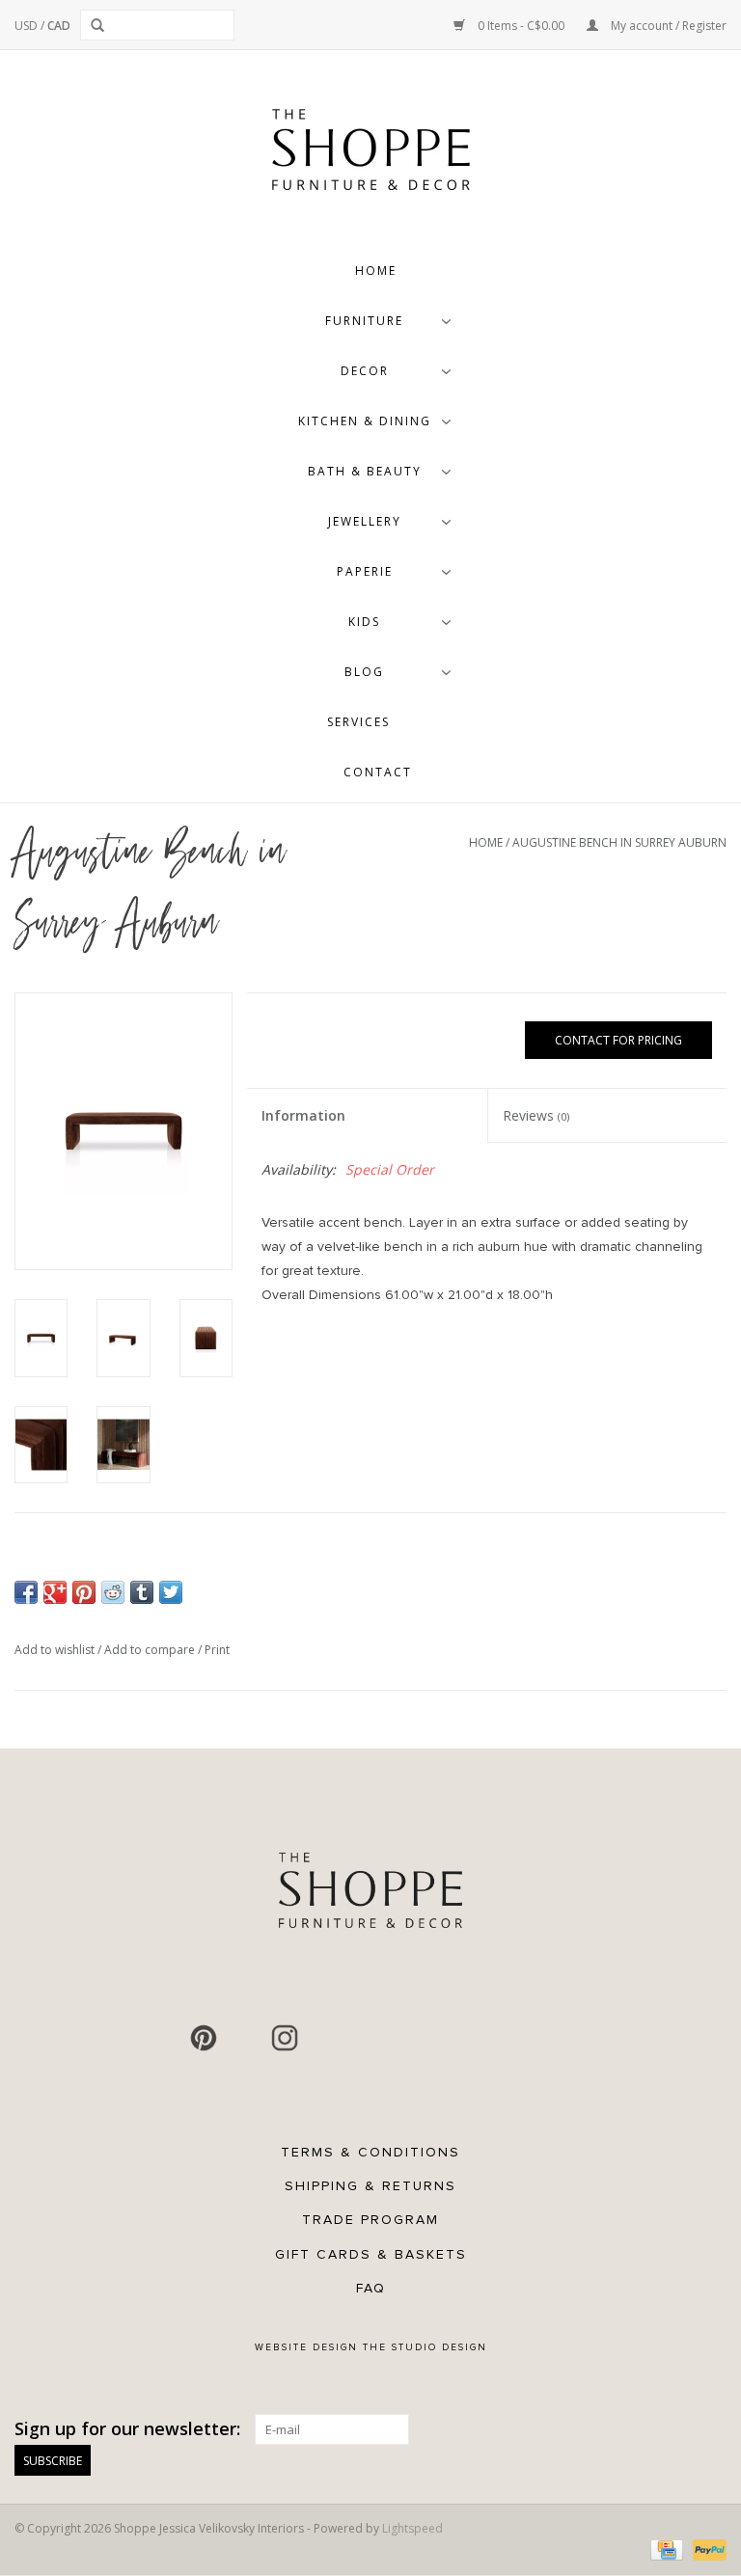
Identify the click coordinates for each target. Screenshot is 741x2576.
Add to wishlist (56, 1650)
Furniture (364, 321)
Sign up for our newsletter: (127, 2429)
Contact (378, 772)
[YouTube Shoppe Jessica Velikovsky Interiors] (244, 2038)
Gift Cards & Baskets (371, 2254)
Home (376, 271)
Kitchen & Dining (365, 421)
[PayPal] (706, 2549)
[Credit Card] (665, 2549)
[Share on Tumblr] (142, 1592)
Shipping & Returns (370, 2186)
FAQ (371, 2288)
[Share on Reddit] (113, 1592)
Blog (364, 672)
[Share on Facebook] (26, 1592)
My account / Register (667, 26)
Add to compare (151, 1650)
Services (358, 722)
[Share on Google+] (55, 1592)
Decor (365, 371)
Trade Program (370, 2220)
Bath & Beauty (365, 471)
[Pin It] (84, 1592)
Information (303, 1115)
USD (27, 26)
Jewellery (365, 521)
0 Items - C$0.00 (521, 26)
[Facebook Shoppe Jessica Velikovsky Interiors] (163, 2038)
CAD (59, 26)
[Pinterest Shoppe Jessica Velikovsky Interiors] (204, 2038)
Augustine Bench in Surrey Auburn (619, 842)
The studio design (425, 2347)
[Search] (101, 25)
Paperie (365, 571)
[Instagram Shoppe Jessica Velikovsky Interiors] (285, 2038)
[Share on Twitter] (171, 1592)
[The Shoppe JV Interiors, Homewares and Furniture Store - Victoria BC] (370, 155)
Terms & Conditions (370, 2152)
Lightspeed (412, 2528)
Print (217, 1650)
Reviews (536, 1115)
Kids (364, 622)
